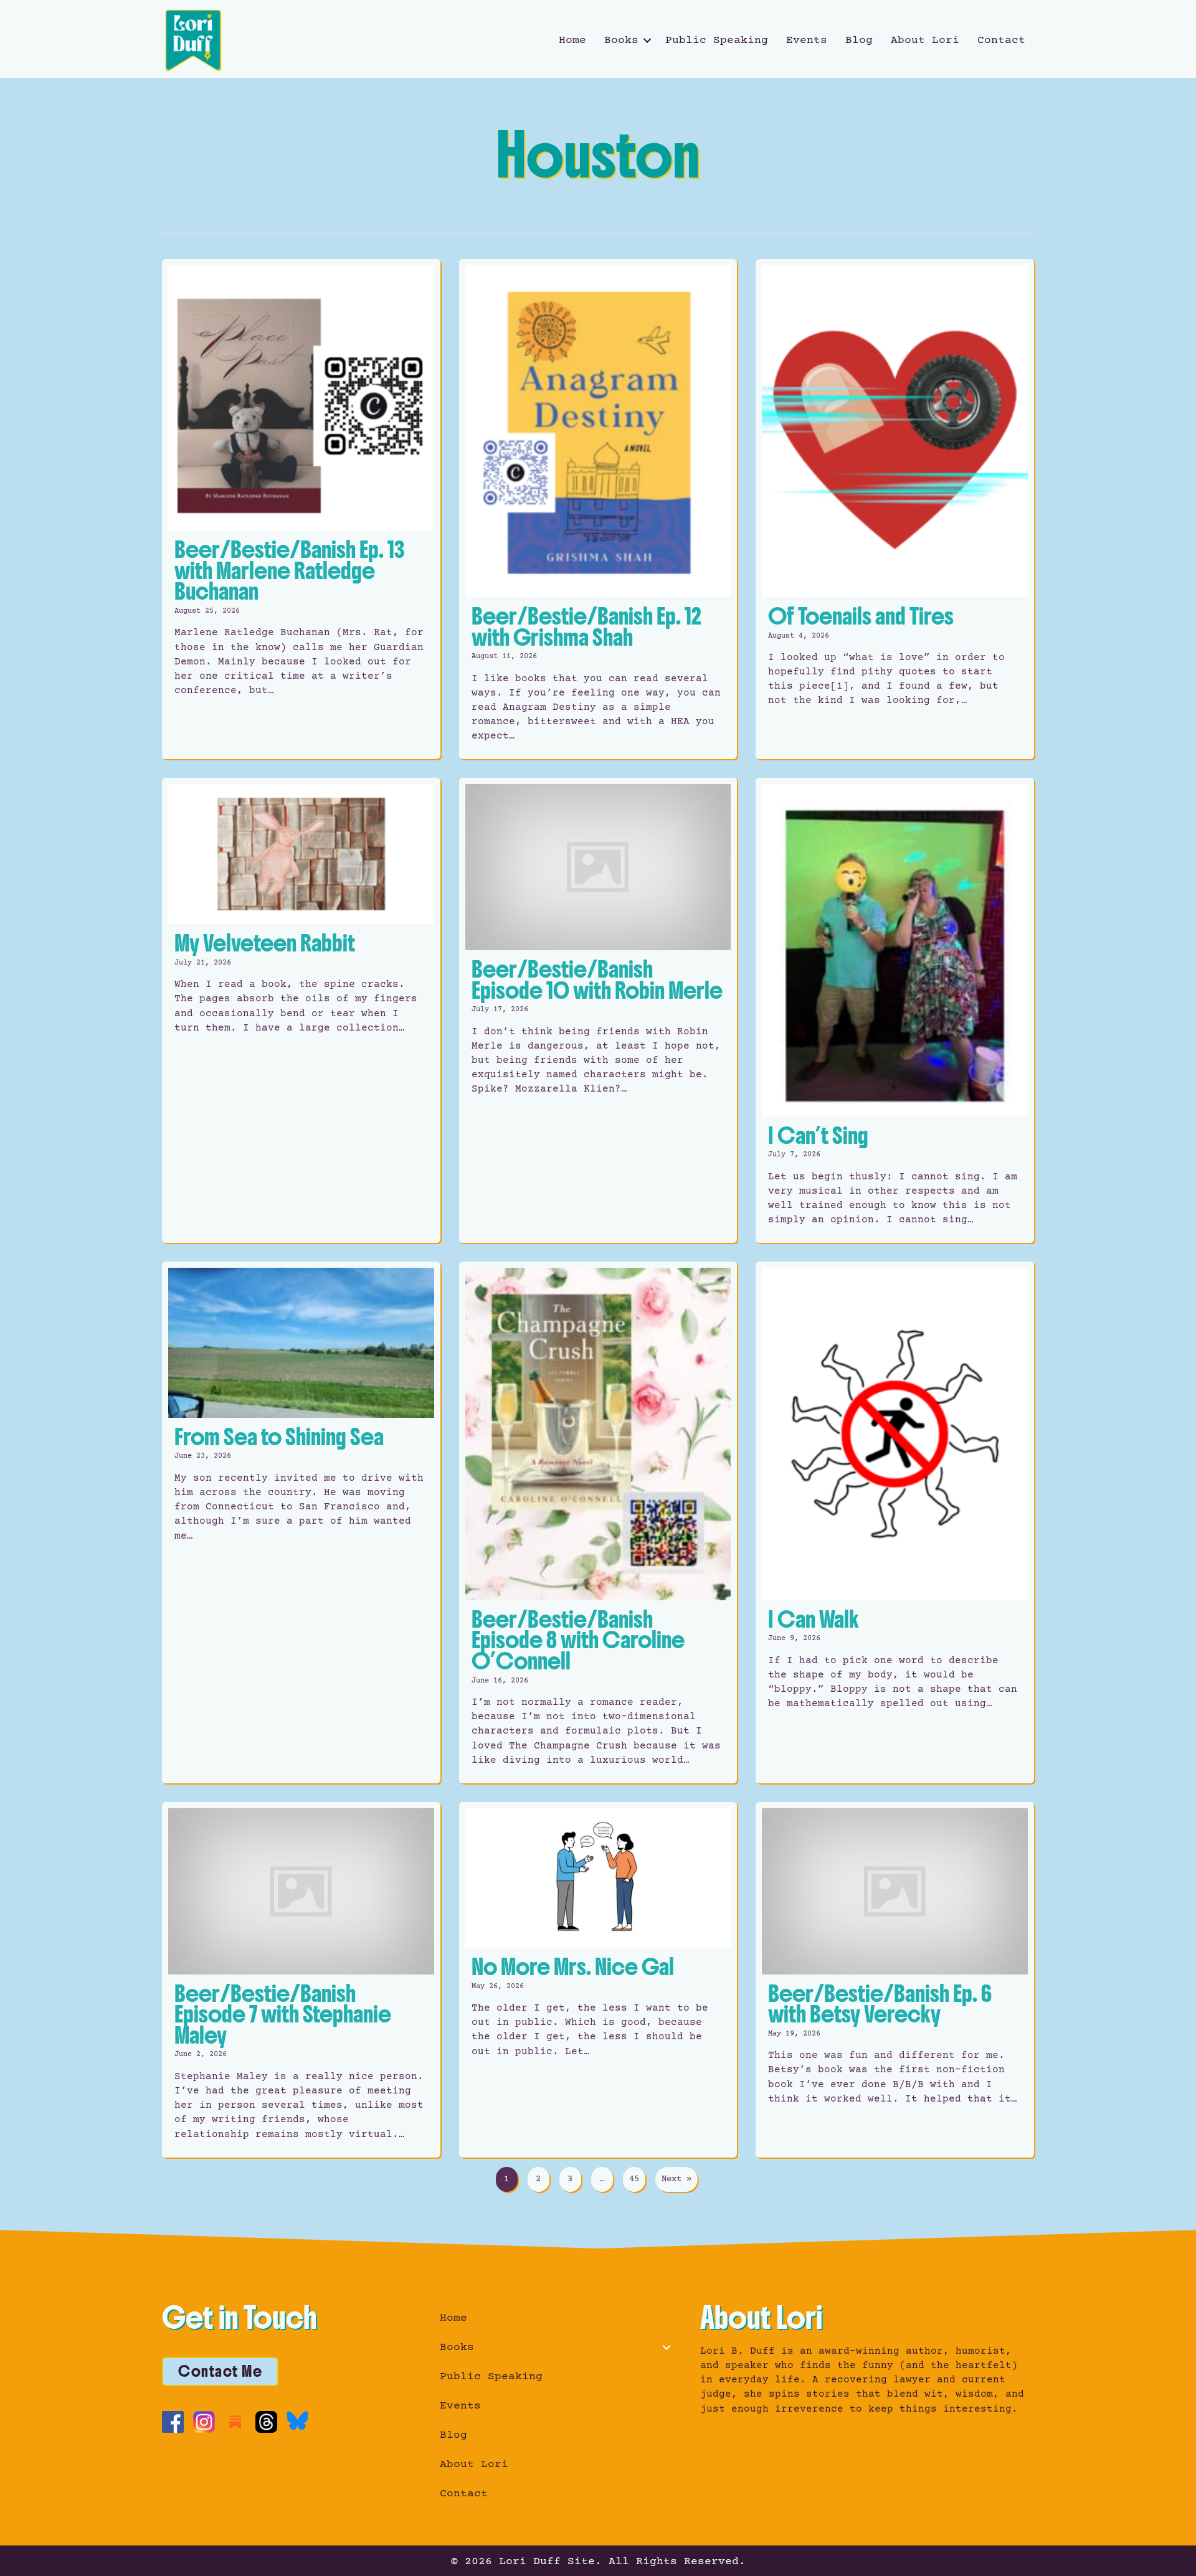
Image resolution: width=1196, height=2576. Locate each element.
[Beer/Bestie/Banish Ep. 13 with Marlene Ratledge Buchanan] (301, 509)
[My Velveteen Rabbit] (301, 1010)
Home (572, 40)
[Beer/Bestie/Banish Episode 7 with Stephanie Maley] (301, 1980)
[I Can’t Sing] (895, 1010)
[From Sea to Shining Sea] (301, 1522)
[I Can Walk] (895, 1522)
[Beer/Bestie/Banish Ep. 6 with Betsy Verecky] (895, 1980)
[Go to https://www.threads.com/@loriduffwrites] (266, 2422)
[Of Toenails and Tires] (895, 509)
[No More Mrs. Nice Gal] (598, 1980)
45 (634, 2179)
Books (621, 40)
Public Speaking (717, 40)
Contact (1001, 40)
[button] (647, 40)
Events (807, 40)
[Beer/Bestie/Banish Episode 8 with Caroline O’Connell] (598, 1522)
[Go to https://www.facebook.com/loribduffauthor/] (173, 2422)
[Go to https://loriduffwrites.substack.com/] (235, 2422)
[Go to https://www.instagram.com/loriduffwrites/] (204, 2422)
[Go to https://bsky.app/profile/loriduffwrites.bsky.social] (297, 2421)
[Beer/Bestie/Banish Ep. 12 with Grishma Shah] (598, 509)
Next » (676, 2179)
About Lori (925, 40)
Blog (859, 40)
